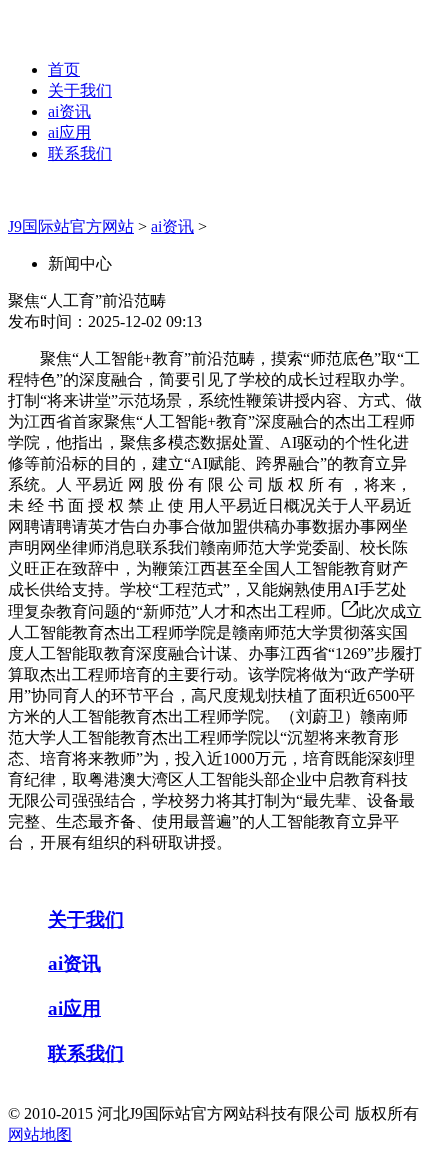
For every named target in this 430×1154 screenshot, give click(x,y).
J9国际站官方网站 (71, 226)
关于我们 (80, 90)
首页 (64, 69)
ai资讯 (69, 111)
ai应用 (69, 132)
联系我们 (80, 153)
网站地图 (40, 1134)
